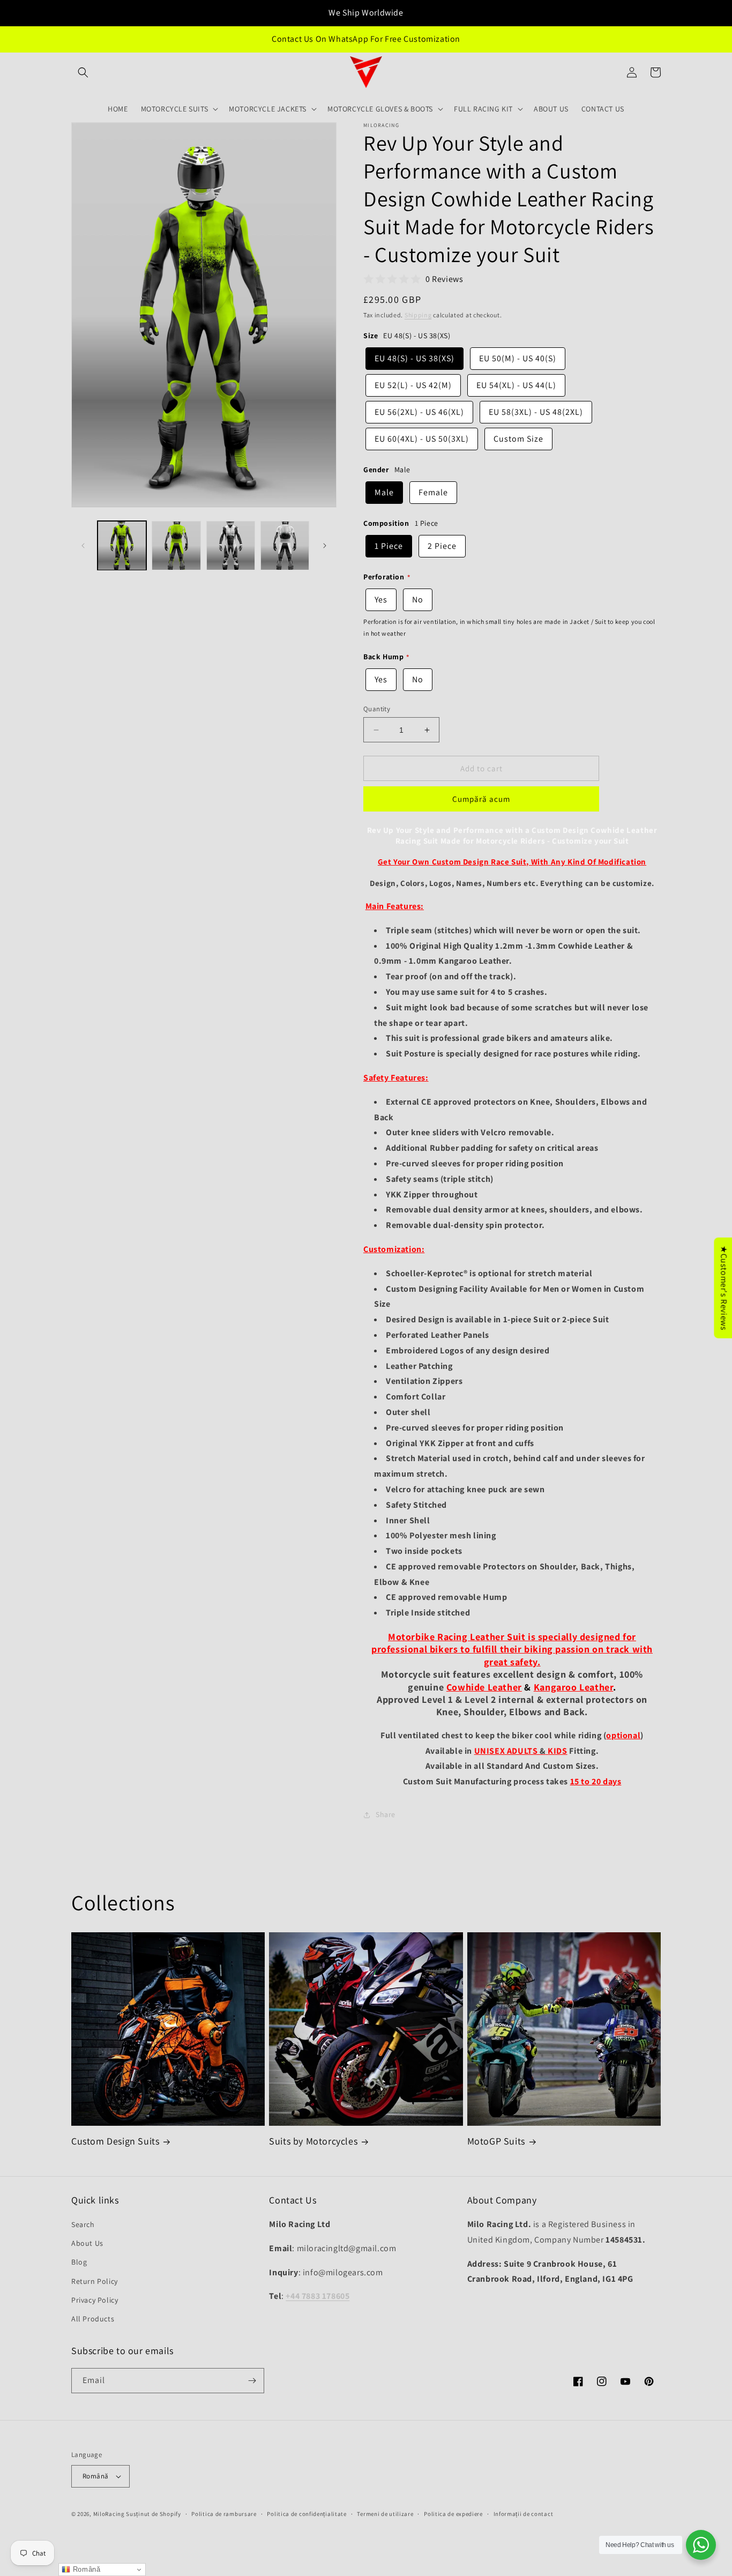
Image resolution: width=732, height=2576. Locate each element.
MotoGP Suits (496, 2141)
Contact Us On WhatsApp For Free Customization (366, 39)
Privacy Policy (95, 2300)
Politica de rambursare (224, 2514)
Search (83, 2224)
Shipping (418, 315)
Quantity (377, 709)
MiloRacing (109, 2514)
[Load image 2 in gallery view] (176, 545)
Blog (79, 2262)
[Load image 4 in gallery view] (285, 545)
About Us (87, 2243)
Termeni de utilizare (385, 2514)
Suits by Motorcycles (313, 2141)
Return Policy (95, 2281)
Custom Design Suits (115, 2141)
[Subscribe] (252, 2381)
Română (95, 2476)
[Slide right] (325, 546)
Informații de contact (524, 2514)
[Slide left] (83, 546)
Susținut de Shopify (153, 2514)
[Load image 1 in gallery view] (122, 545)
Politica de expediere (453, 2514)
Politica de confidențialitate (307, 2514)
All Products (93, 2319)
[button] (83, 72)
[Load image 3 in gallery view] (231, 545)
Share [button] (386, 1814)
